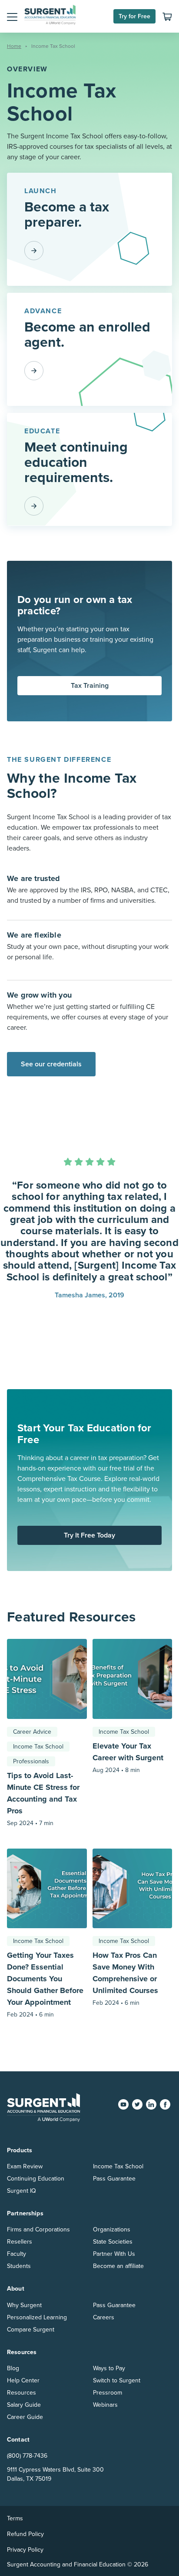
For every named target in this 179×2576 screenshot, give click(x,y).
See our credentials (51, 1064)
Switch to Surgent (117, 2380)
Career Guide (25, 2417)
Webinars (105, 2405)
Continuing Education (36, 2179)
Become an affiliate (118, 2266)
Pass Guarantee (114, 2179)
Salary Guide (24, 2405)
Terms (15, 2518)
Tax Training (90, 686)
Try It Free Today (89, 1535)
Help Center (23, 2380)
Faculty (17, 2254)
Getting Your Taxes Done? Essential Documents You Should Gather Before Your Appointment (45, 1979)
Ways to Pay (109, 2368)
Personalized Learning (37, 2317)
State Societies (113, 2242)
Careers (104, 2317)
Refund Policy (25, 2534)
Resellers (20, 2242)
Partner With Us (114, 2254)
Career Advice (32, 1732)
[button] (12, 17)
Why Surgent (24, 2305)
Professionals (31, 1761)
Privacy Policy (25, 2550)
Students (19, 2266)
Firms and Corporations (38, 2229)
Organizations (112, 2229)
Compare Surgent (31, 2330)
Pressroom (108, 2393)
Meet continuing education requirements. (76, 462)
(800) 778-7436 (27, 2456)
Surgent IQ (22, 2191)
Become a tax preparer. (67, 215)
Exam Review (25, 2166)
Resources (22, 2393)
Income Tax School (38, 1747)
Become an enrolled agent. (87, 335)
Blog (13, 2368)
